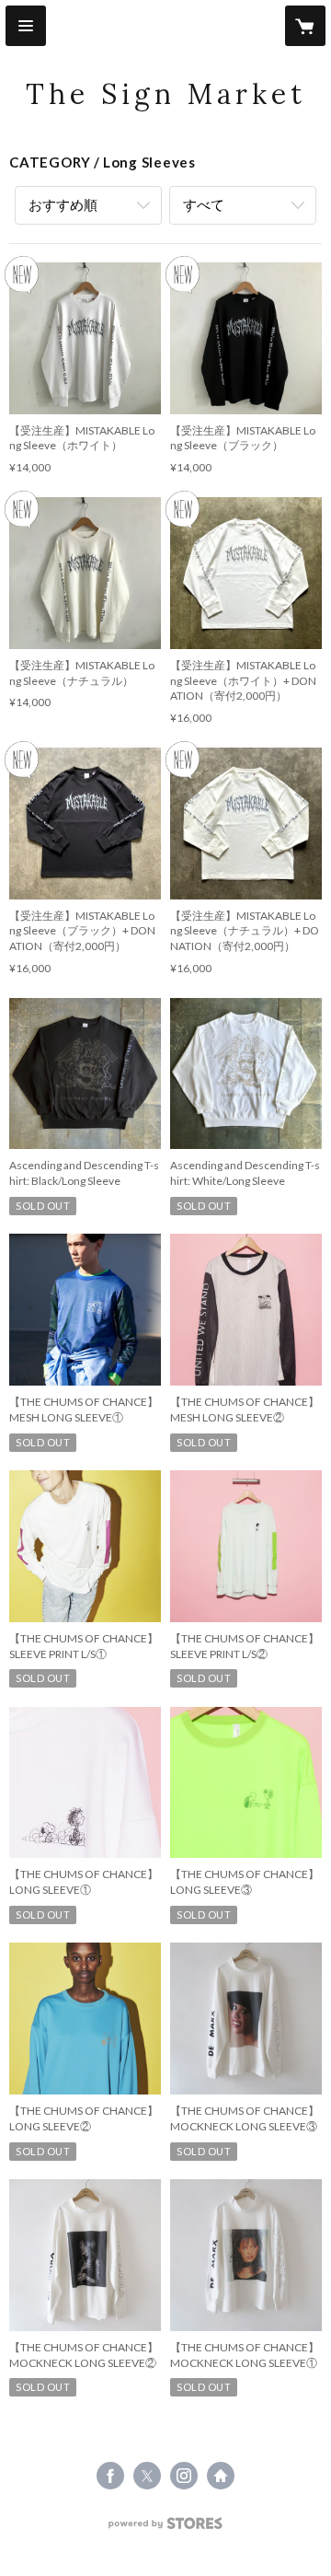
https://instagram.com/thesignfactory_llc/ (184, 2476)
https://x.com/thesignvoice (147, 2476)
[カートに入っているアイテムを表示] (305, 26)
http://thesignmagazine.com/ (221, 2476)
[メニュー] (26, 26)
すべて (204, 204)
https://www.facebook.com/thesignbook (110, 2476)
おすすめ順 (63, 204)
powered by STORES (166, 2529)
